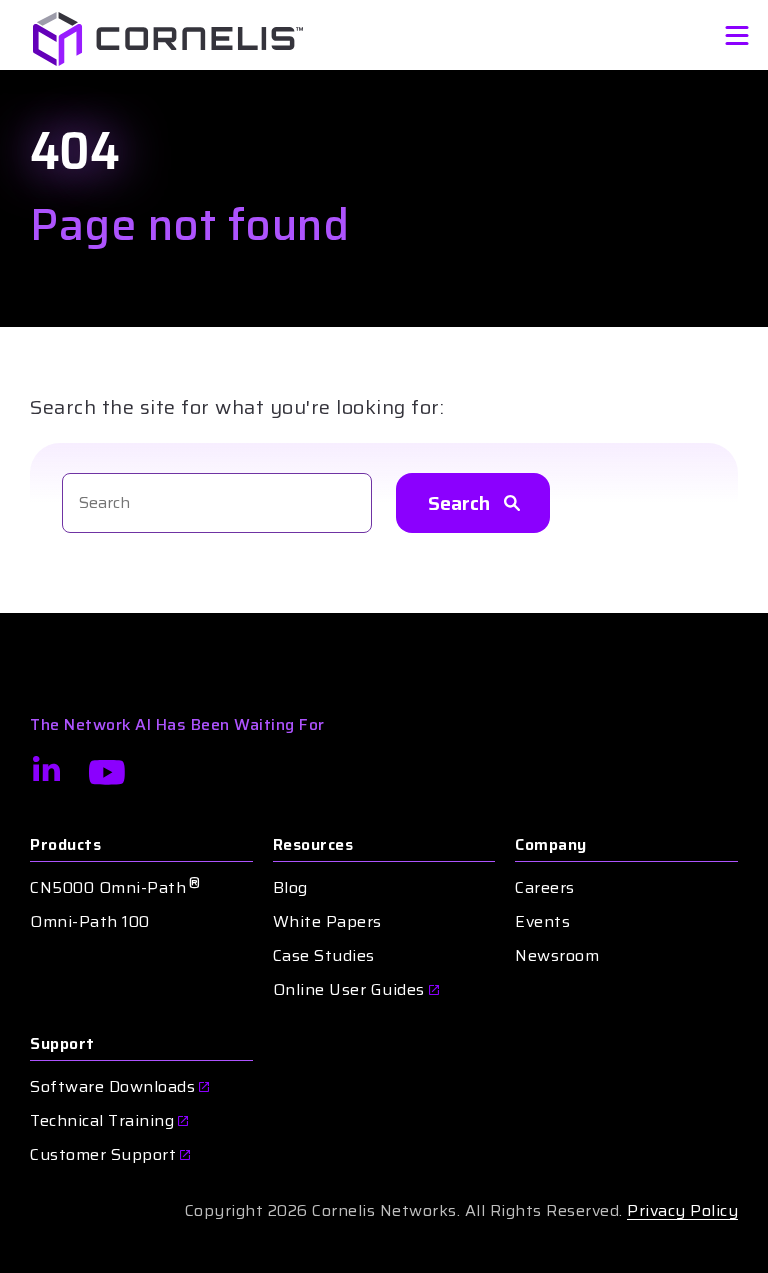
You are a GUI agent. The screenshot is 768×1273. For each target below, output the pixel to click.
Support (62, 1044)
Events (542, 922)
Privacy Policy (682, 1210)
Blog (290, 888)
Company (551, 845)
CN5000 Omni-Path (115, 888)
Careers (545, 888)
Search (459, 503)
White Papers (327, 922)
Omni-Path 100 (90, 922)
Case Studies (324, 956)
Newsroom (557, 956)
